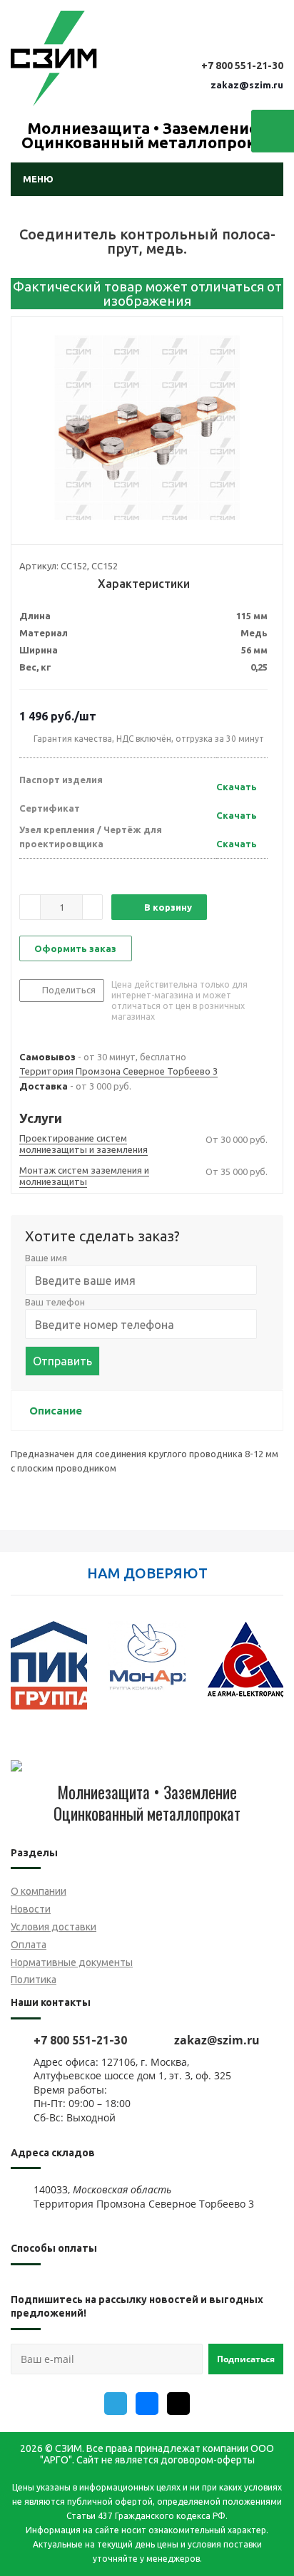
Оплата (29, 1945)
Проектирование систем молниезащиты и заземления (83, 1144)
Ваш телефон (55, 1302)
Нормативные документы (72, 1962)
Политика (34, 1980)
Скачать (237, 787)
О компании (39, 1891)
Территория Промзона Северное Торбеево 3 (118, 1071)
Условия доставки (54, 1927)
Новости (31, 1909)
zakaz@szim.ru (247, 85)
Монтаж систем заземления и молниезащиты (84, 1176)
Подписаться (246, 2359)
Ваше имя (46, 1258)
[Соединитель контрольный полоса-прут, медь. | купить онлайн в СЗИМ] (147, 428)
